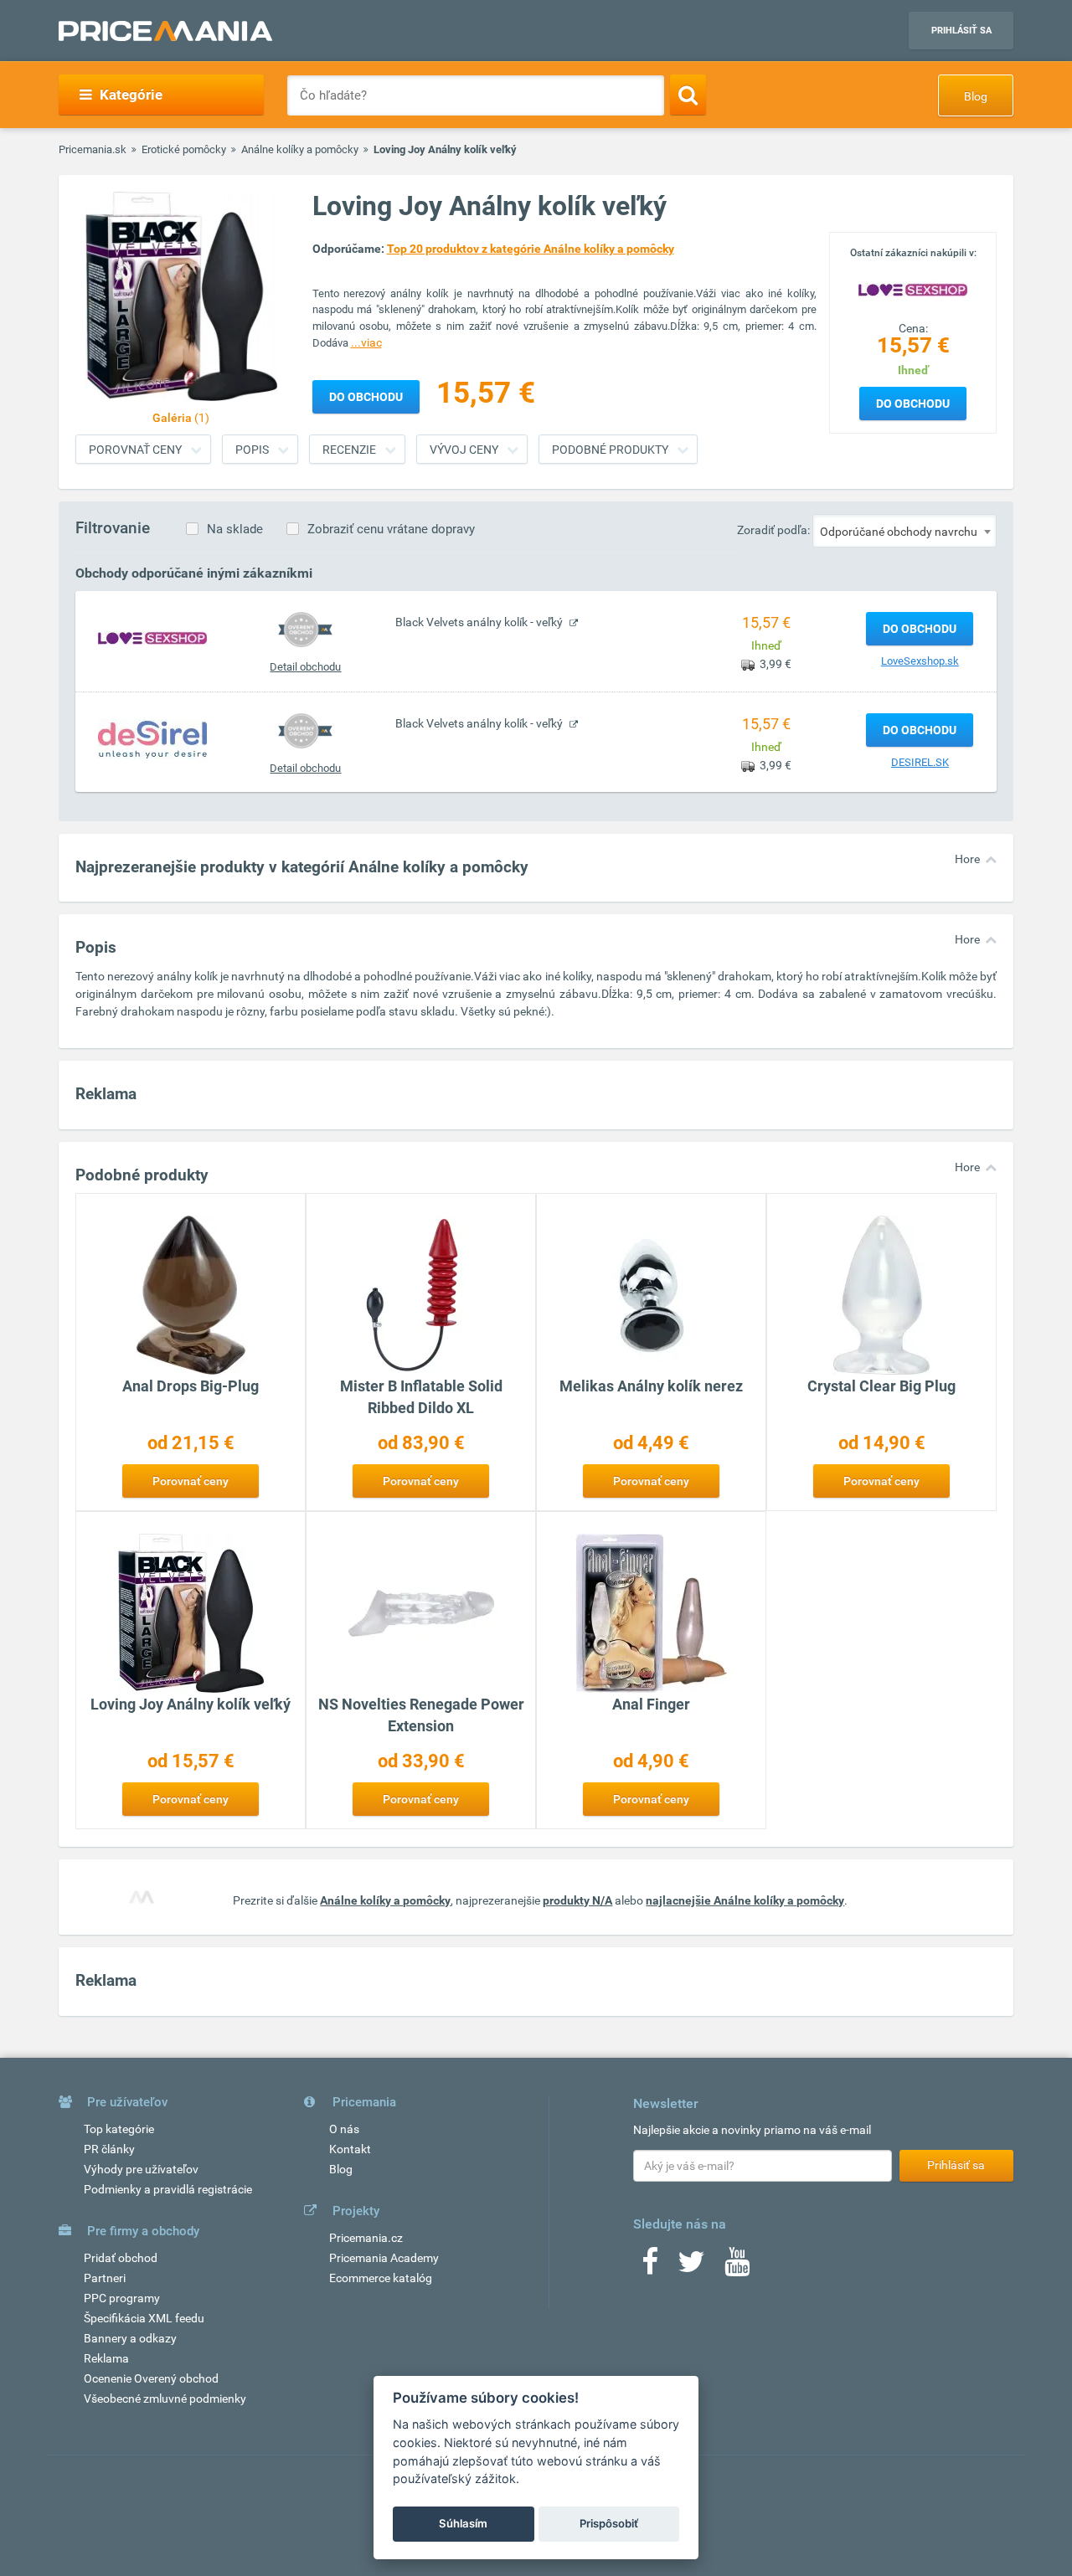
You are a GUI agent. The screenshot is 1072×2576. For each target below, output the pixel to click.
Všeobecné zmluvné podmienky (165, 2399)
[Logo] (913, 289)
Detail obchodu (305, 667)
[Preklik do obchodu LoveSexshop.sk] (152, 638)
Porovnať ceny (135, 450)
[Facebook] (650, 2267)
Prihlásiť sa (961, 31)
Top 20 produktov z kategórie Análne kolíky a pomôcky (531, 249)
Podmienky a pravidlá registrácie (168, 2189)
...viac (366, 342)
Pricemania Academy (384, 2258)
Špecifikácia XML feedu (144, 2318)
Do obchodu (913, 404)
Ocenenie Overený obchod (151, 2378)
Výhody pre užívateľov (141, 2169)
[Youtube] (737, 2267)
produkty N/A (577, 1900)
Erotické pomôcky (184, 149)
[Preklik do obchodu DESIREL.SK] (152, 739)
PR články (109, 2149)
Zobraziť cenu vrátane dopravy (391, 529)
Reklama (106, 2358)
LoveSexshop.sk (920, 661)
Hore (967, 859)
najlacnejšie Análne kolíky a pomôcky (745, 1900)
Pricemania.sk (93, 149)
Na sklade (235, 529)
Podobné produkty (610, 450)
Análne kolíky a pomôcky (300, 149)
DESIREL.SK (920, 762)
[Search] (688, 95)
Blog (976, 96)
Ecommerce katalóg (381, 2278)
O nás (344, 2129)
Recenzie (349, 450)
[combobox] (904, 531)
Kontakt (350, 2149)
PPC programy (122, 2298)
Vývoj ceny (464, 450)
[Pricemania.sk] (165, 31)
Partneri (105, 2278)
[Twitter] (691, 2267)
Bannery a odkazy (130, 2338)
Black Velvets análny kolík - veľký (480, 622)
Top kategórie (119, 2129)
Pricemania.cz (366, 2238)
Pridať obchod (121, 2258)
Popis (252, 450)
